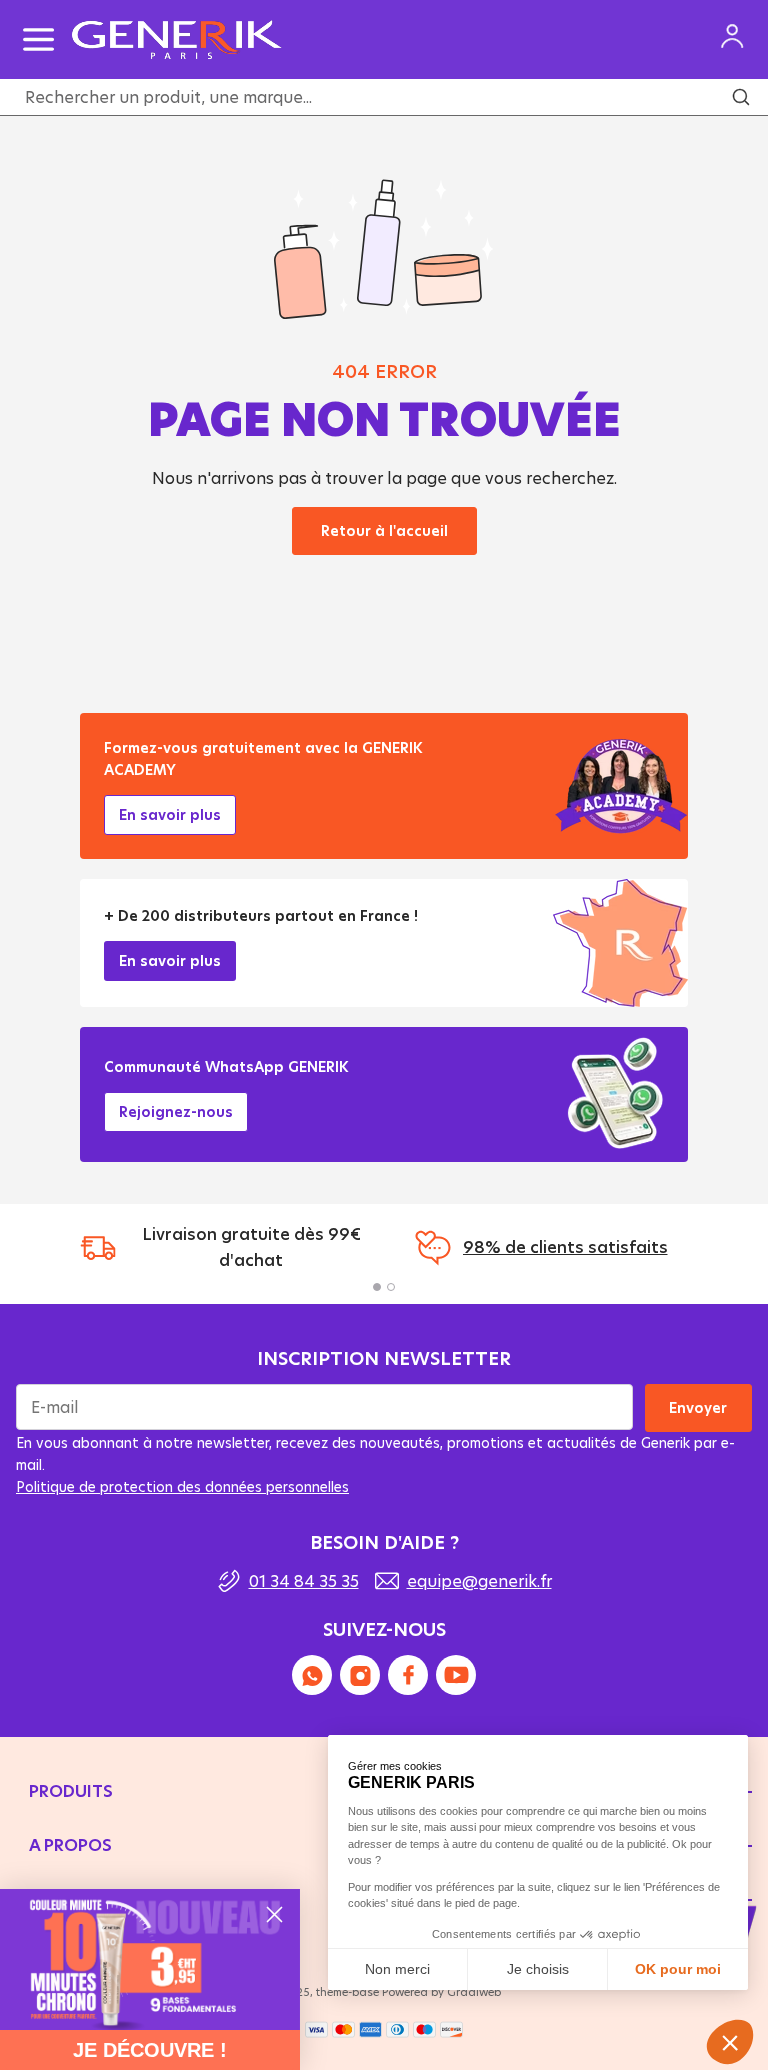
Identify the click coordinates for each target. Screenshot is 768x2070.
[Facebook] (408, 1675)
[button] (377, 1287)
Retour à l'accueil (384, 530)
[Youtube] (456, 1675)
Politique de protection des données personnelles (182, 1486)
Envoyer (699, 1407)
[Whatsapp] (312, 1675)
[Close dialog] (274, 1914)
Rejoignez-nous (176, 1111)
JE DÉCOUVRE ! (150, 2050)
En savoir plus (170, 814)
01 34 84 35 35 (304, 1580)
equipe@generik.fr (479, 1580)
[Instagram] (360, 1675)
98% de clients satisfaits (565, 1247)
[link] (150, 1959)
